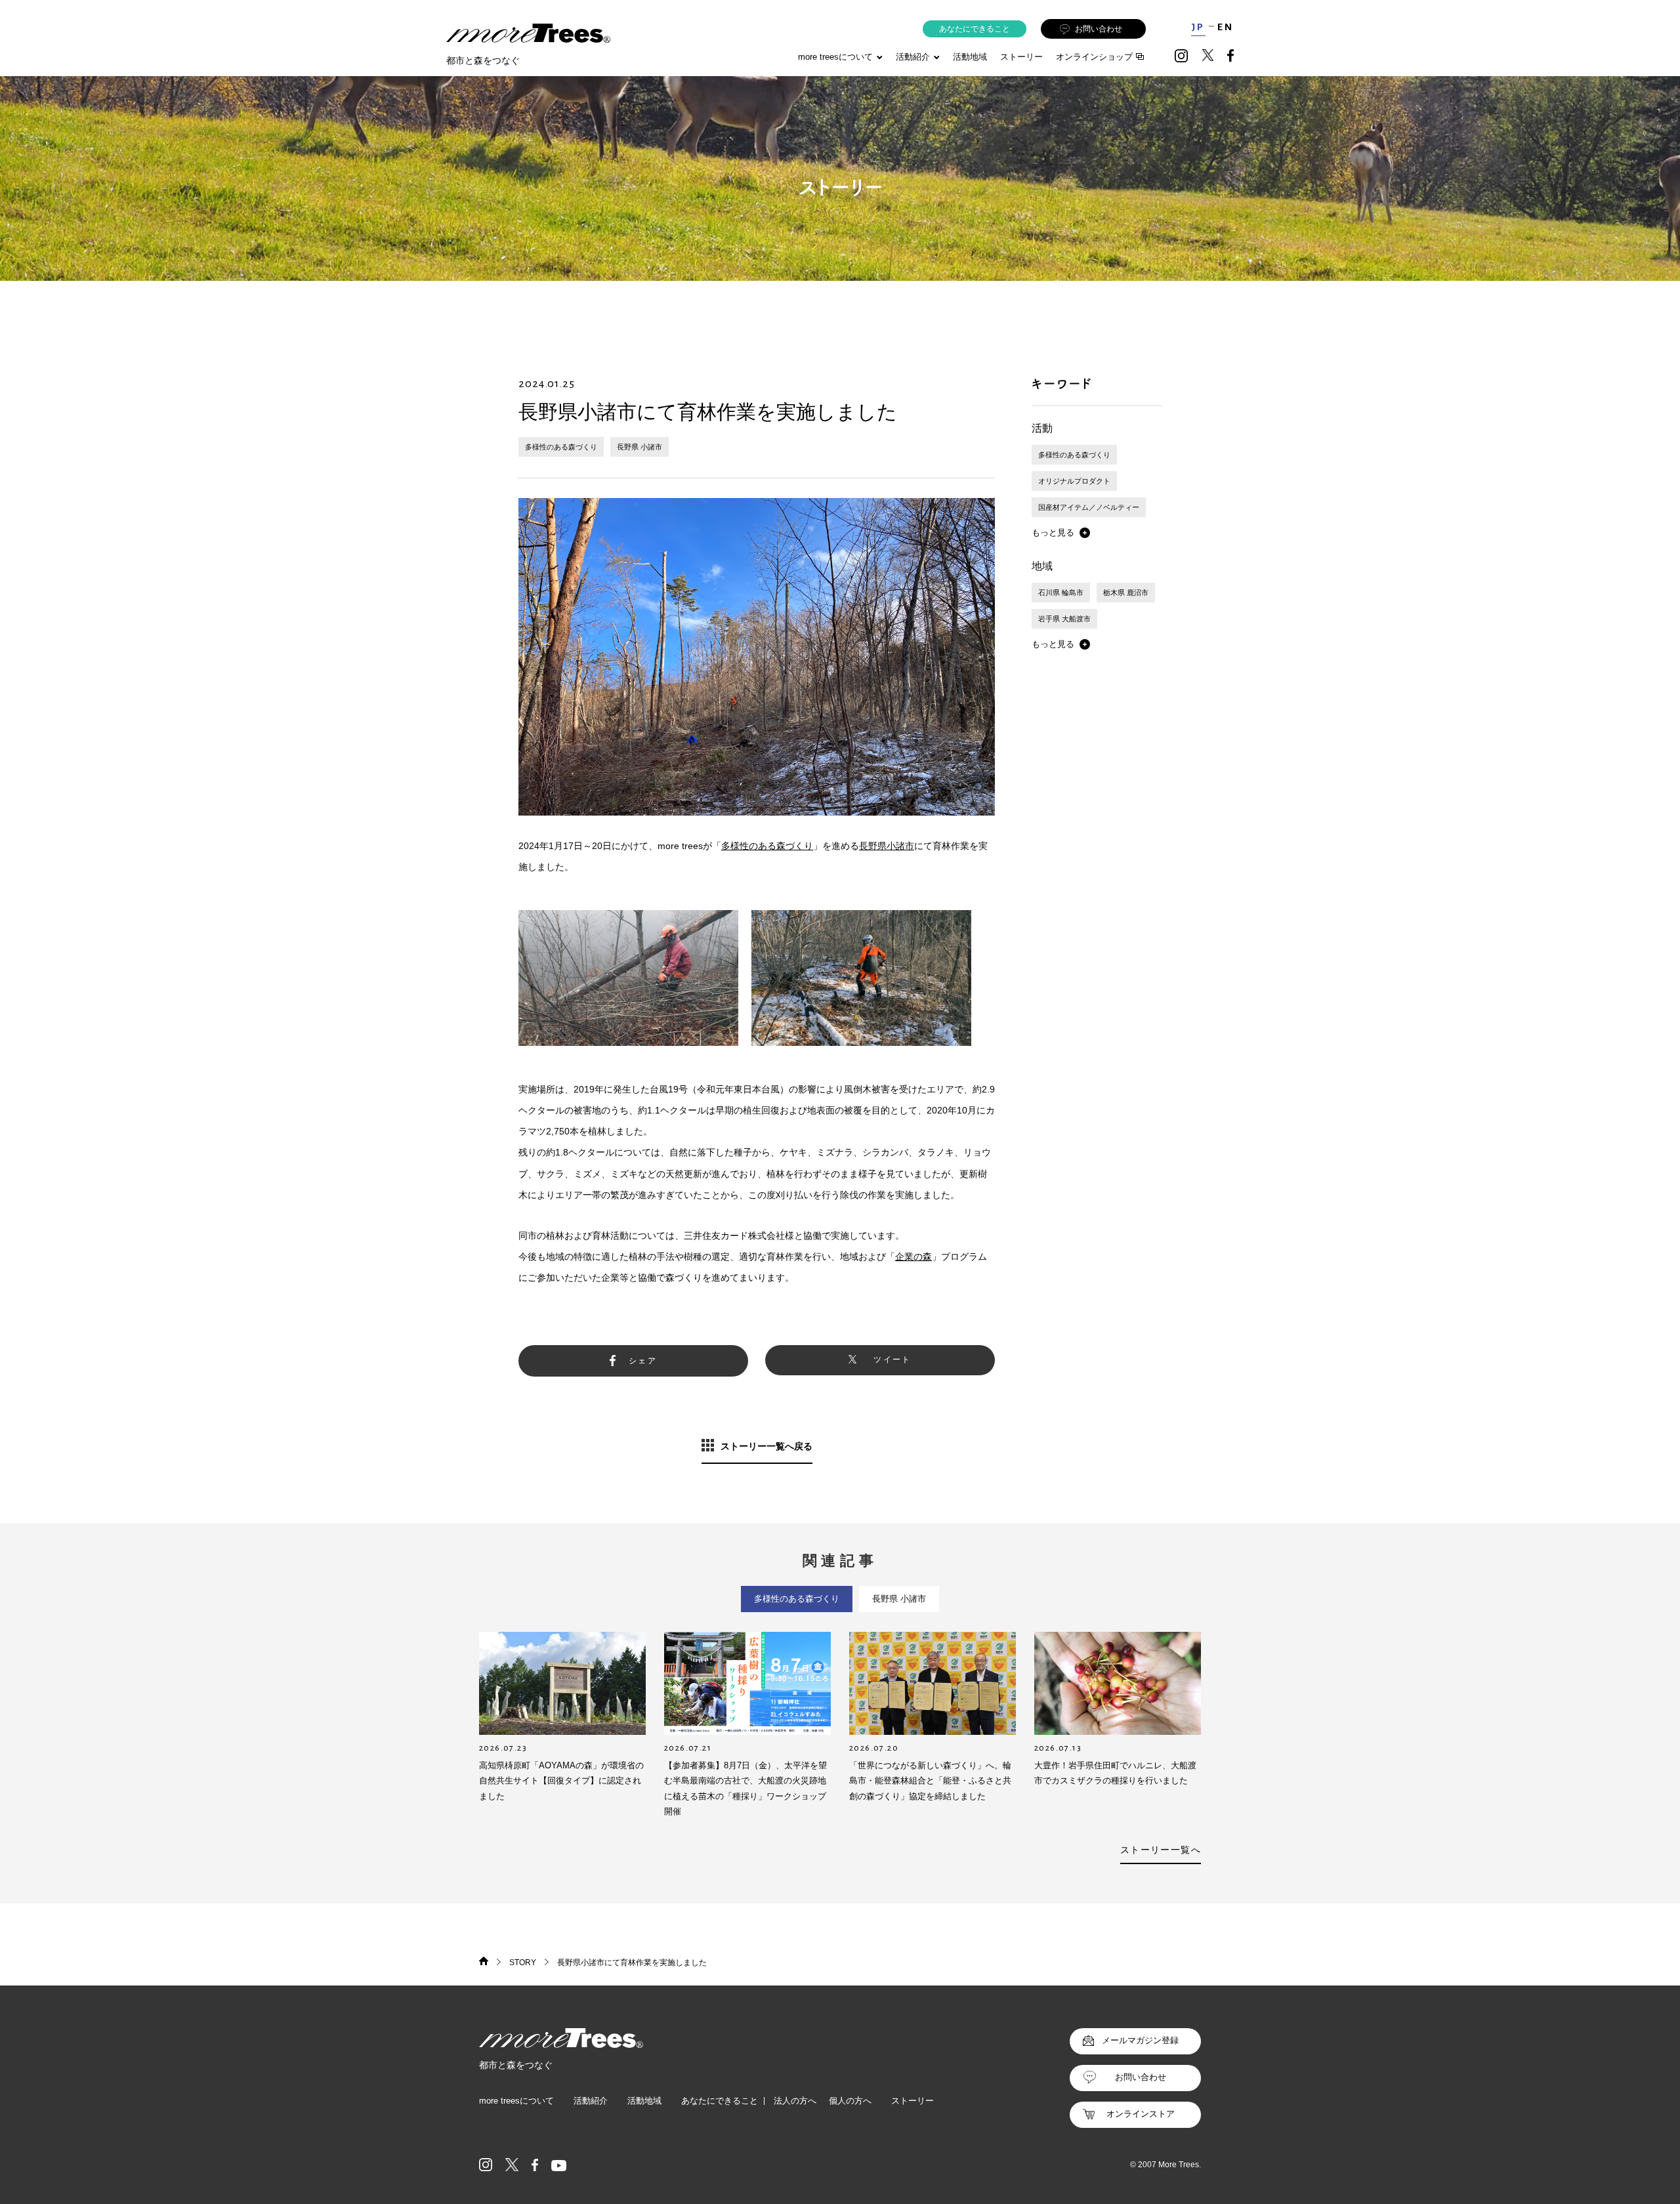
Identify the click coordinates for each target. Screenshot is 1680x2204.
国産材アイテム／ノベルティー (1089, 507)
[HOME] (484, 1963)
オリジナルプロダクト (1074, 481)
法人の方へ (795, 2101)
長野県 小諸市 (640, 447)
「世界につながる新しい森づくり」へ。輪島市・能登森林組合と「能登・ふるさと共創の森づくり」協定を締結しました (930, 1781)
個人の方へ (850, 2101)
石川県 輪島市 (1061, 593)
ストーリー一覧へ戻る (766, 1446)
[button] (1061, 533)
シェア (643, 1361)
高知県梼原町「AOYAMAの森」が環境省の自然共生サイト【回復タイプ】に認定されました (561, 1781)
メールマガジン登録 (1140, 2040)
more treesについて (835, 57)
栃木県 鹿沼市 (1126, 593)
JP (1198, 27)
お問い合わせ (1099, 29)
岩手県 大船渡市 (1064, 619)
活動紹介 (591, 2101)
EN (1226, 27)
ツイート (892, 1360)
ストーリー (1021, 57)
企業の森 (913, 1257)
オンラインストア (1141, 2114)
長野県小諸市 (887, 846)
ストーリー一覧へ (1161, 1850)
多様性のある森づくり (561, 447)
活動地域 (970, 57)
